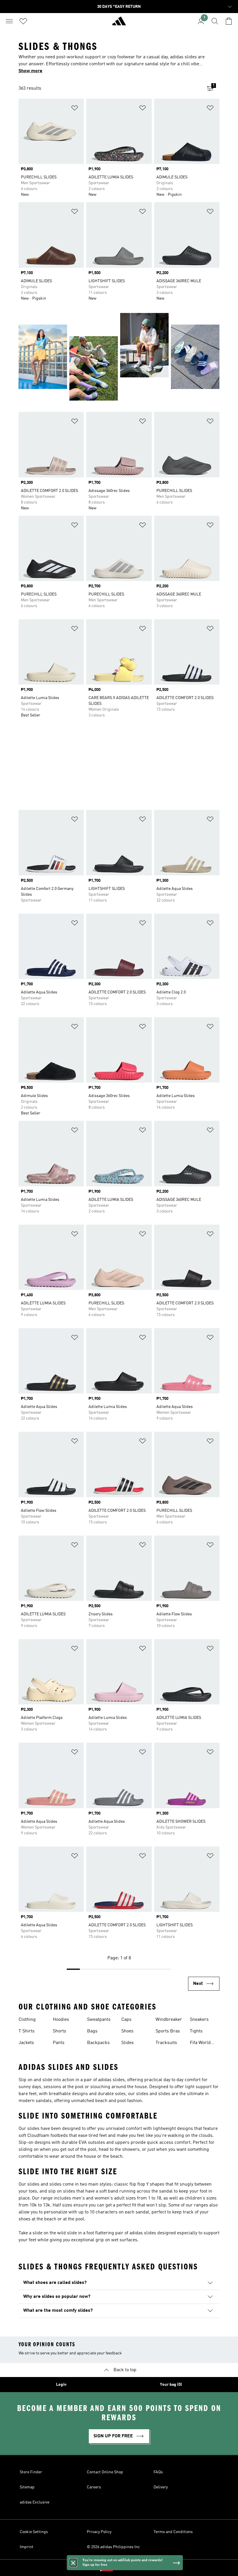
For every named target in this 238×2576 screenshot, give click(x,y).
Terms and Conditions (173, 2532)
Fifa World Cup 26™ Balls (205, 2043)
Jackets (26, 2043)
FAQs (158, 2472)
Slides (128, 2043)
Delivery (161, 2487)
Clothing (27, 2020)
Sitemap (27, 2487)
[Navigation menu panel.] (9, 21)
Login (61, 2385)
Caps (126, 2020)
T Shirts (27, 2031)
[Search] (215, 21)
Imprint (27, 2547)
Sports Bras (168, 2031)
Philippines (128, 2568)
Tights (196, 2031)
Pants (59, 2043)
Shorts (59, 2031)
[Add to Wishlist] (75, 109)
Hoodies (61, 2020)
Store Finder (31, 2472)
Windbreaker (169, 2020)
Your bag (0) (171, 2385)
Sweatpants (99, 2020)
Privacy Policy (99, 2532)
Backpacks (98, 2043)
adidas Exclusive (35, 2502)
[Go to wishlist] (23, 21)
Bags (92, 2031)
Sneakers (199, 2020)
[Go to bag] (229, 21)
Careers (94, 2487)
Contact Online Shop (105, 2472)
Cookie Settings (34, 2532)
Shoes (127, 2031)
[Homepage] (119, 23)
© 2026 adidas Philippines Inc (113, 2547)
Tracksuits (166, 2043)
